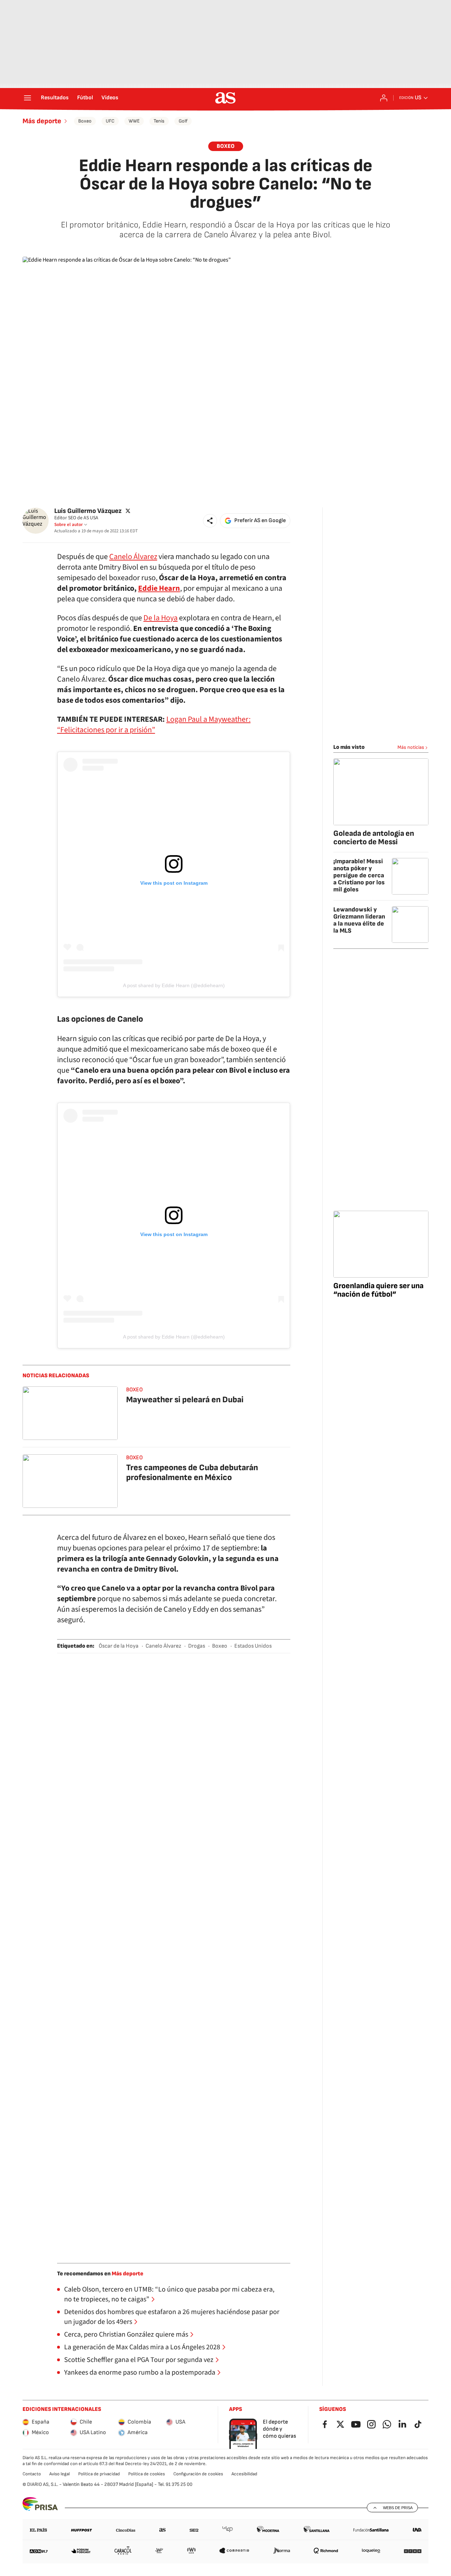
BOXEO (226, 146)
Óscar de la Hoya (119, 1646)
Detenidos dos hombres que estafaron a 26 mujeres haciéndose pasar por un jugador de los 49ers (172, 2317)
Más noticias (411, 747)
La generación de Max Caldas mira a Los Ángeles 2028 (142, 2347)
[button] (210, 521)
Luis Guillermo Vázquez (88, 511)
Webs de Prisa (398, 2508)
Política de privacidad (99, 2474)
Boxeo (85, 121)
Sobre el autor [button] (69, 525)
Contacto (32, 2474)
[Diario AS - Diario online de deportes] (225, 98)
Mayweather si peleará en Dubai (185, 1400)
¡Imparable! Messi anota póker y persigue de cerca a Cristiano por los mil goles (359, 875)
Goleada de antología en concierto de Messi (374, 838)
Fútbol (85, 98)
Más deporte (42, 121)
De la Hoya (160, 618)
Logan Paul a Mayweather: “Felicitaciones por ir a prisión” (154, 725)
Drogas (197, 1646)
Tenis (159, 121)
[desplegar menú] (27, 98)
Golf (183, 121)
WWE (134, 121)
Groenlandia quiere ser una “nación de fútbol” (378, 1290)
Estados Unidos (253, 1646)
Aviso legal (60, 2474)
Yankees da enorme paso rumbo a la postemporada (140, 2373)
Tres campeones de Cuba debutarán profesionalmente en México (192, 1472)
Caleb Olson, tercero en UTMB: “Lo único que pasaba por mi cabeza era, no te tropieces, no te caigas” (169, 2294)
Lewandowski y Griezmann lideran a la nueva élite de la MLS (359, 920)
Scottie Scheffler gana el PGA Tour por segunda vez (139, 2360)
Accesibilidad (244, 2474)
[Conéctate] (384, 98)
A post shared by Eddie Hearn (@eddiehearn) (174, 985)
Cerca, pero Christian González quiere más (126, 2334)
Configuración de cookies (198, 2474)
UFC (110, 121)
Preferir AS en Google (260, 521)
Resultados (55, 98)
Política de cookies (147, 2474)
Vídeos (110, 98)
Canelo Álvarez (133, 557)
